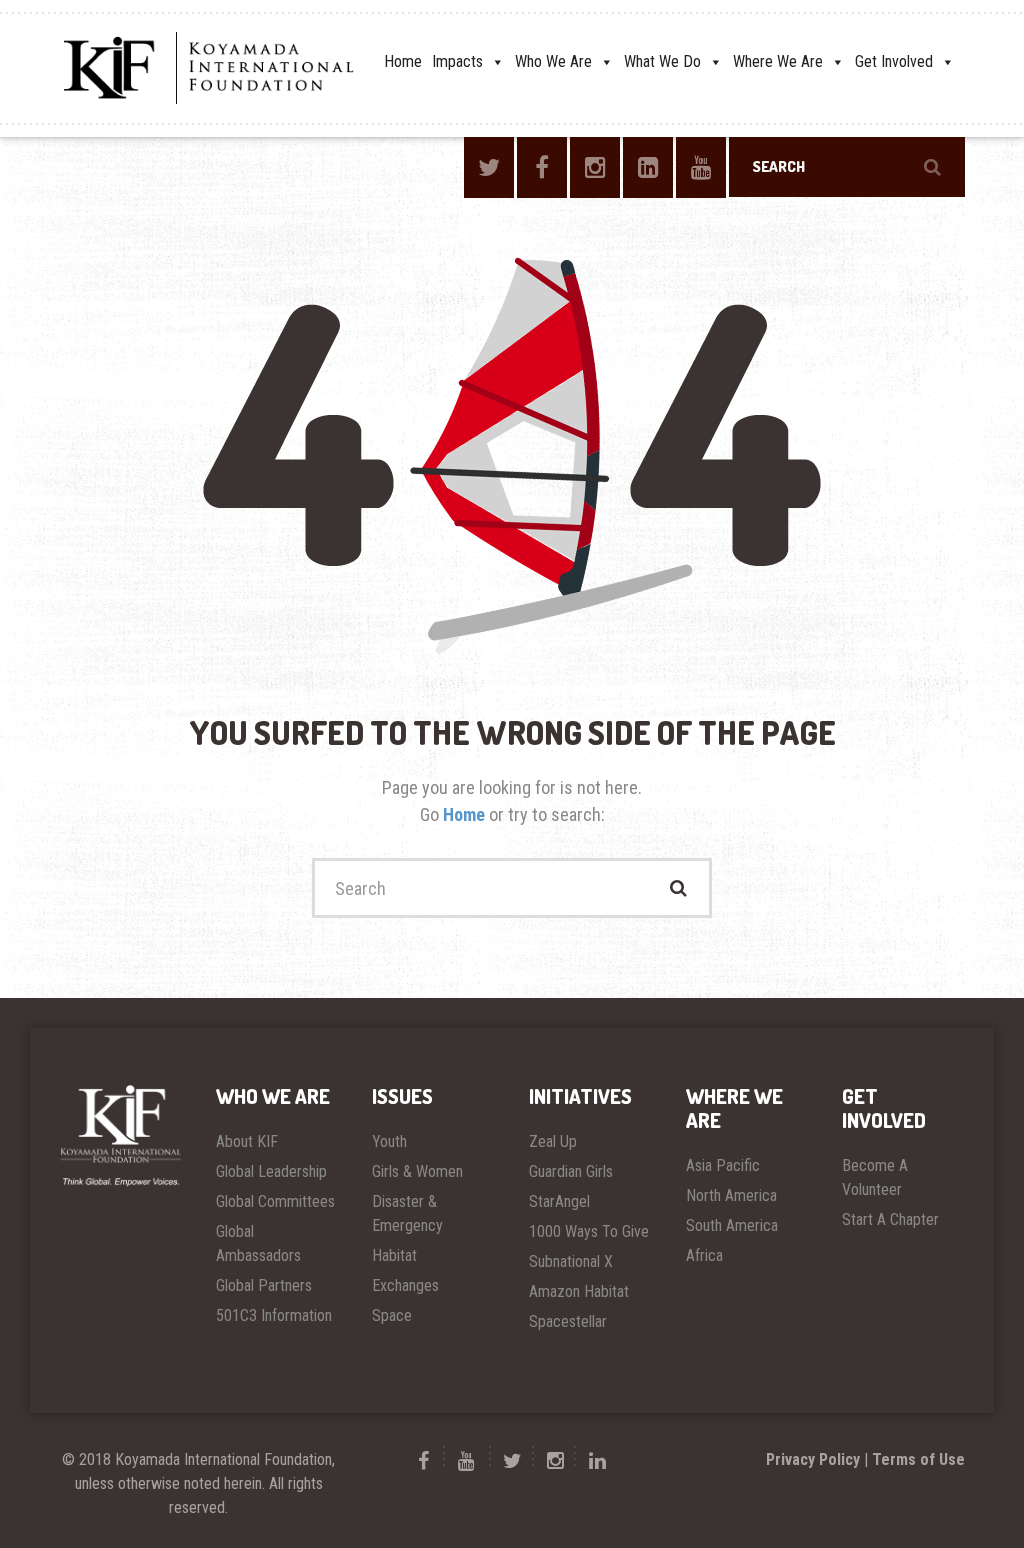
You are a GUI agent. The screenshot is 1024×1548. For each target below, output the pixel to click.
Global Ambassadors (258, 1243)
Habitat (394, 1255)
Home (403, 61)
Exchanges (405, 1285)
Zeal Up (553, 1141)
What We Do (662, 61)
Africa (704, 1255)
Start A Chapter (890, 1219)
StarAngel (559, 1201)
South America (732, 1225)
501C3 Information (274, 1315)
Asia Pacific (723, 1165)
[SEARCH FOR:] (847, 167)
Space (392, 1315)
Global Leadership (271, 1171)
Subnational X (571, 1261)
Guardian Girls (571, 1171)
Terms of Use (918, 1459)
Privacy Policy (813, 1459)
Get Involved (894, 61)
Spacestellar (568, 1321)
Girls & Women (417, 1171)
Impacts (457, 61)
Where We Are (778, 61)
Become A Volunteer (875, 1177)
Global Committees (275, 1201)
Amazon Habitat (579, 1291)
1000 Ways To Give (589, 1231)
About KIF (247, 1141)
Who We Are (553, 61)
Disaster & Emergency (407, 1213)
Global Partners (264, 1285)
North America (731, 1195)
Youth (389, 1141)
